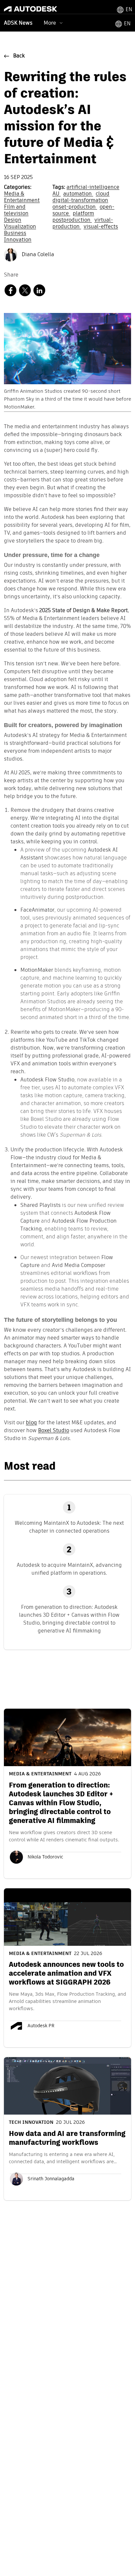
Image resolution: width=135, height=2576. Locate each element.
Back (19, 56)
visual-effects (101, 227)
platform (83, 214)
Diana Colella (37, 255)
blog (31, 1423)
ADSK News (18, 23)
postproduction (72, 220)
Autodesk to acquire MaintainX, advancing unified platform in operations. (69, 1569)
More (50, 23)
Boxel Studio (54, 1431)
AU (57, 194)
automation (78, 194)
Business (15, 233)
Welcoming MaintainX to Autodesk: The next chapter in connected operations (69, 1527)
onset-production (75, 207)
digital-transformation (80, 201)
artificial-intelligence (93, 188)
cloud (103, 194)
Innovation (18, 240)
